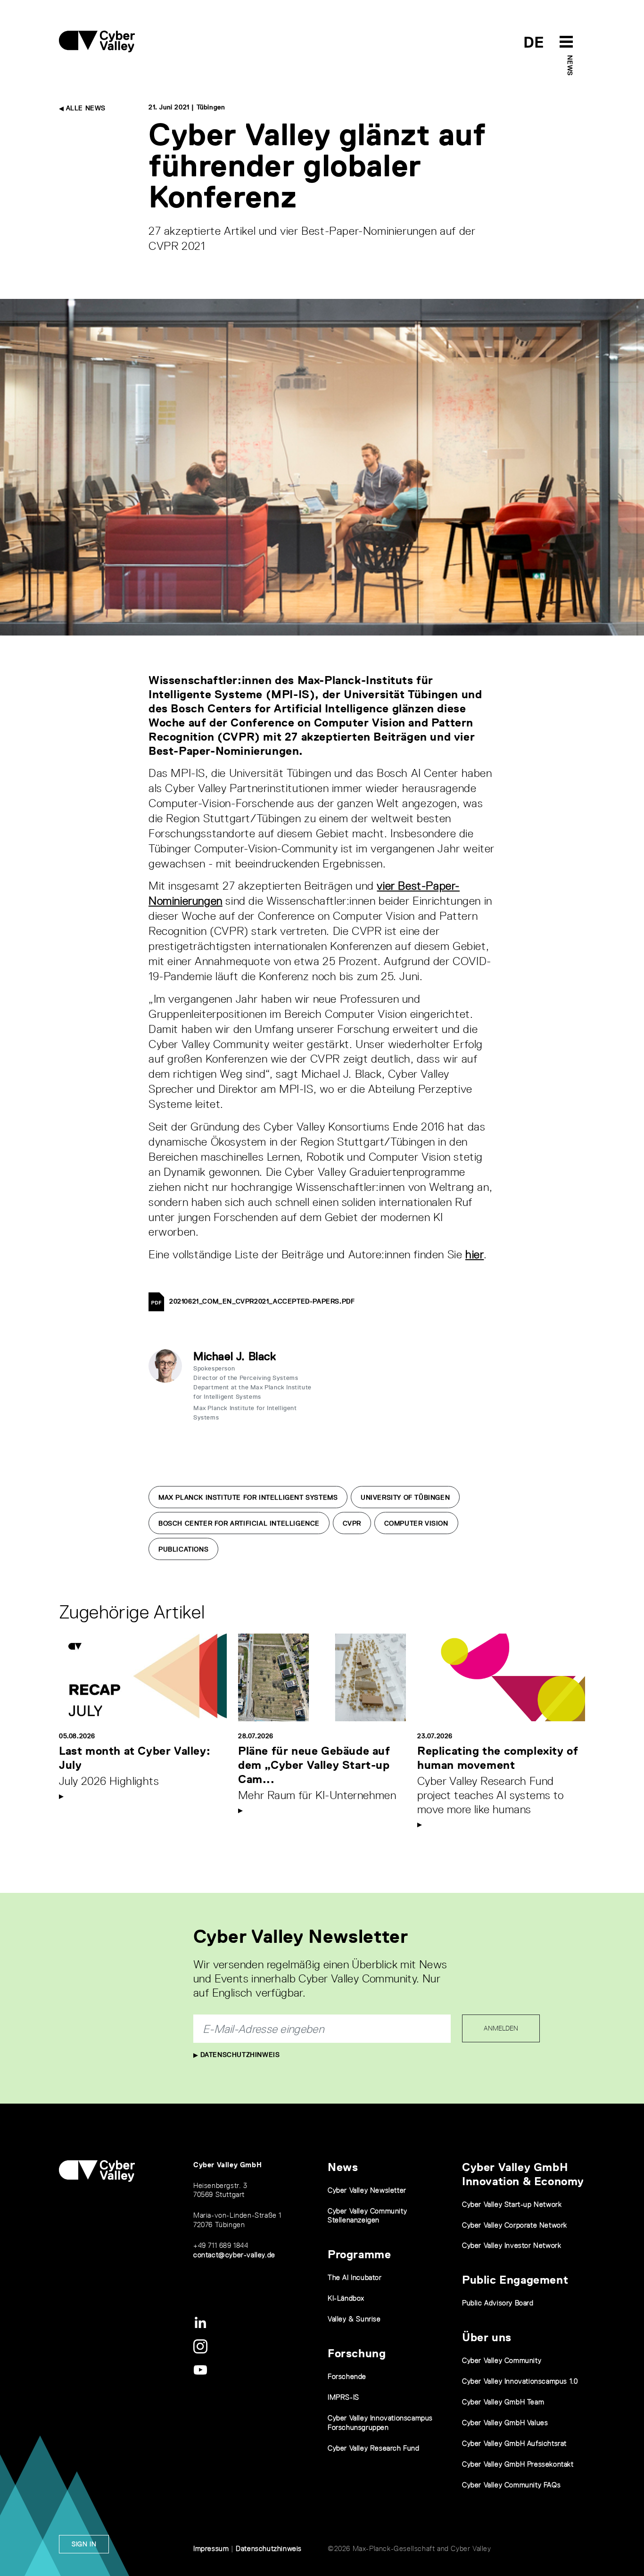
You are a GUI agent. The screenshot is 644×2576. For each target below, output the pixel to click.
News (570, 65)
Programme (359, 2254)
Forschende (347, 2376)
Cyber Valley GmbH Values (505, 2423)
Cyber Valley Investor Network (512, 2245)
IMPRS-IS (343, 2397)
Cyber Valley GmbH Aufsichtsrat (514, 2443)
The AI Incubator (355, 2277)
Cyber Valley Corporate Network (515, 2225)
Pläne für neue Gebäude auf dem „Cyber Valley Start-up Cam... (314, 1765)
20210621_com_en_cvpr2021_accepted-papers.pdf (262, 1301)
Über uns (487, 2337)
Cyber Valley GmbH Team (503, 2402)
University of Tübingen (405, 1497)
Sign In (84, 2544)
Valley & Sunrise (354, 2319)
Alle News (85, 108)
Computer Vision (416, 1523)
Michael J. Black (235, 1356)
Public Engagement (515, 2280)
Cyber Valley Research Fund (374, 2448)
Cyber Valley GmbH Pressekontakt (518, 2464)
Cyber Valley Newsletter (367, 2190)
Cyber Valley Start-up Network (512, 2204)
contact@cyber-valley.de (234, 2255)
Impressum (211, 2548)
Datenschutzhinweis (239, 2055)
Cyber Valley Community (502, 2360)
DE (534, 42)
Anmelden (501, 2028)
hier (475, 1254)
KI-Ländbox (346, 2298)
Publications (183, 1549)
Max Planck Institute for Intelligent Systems (248, 1497)
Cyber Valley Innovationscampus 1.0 (520, 2381)
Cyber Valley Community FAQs (511, 2485)
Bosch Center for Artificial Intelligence (239, 1523)
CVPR (352, 1523)
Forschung (357, 2353)
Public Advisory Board (498, 2303)
